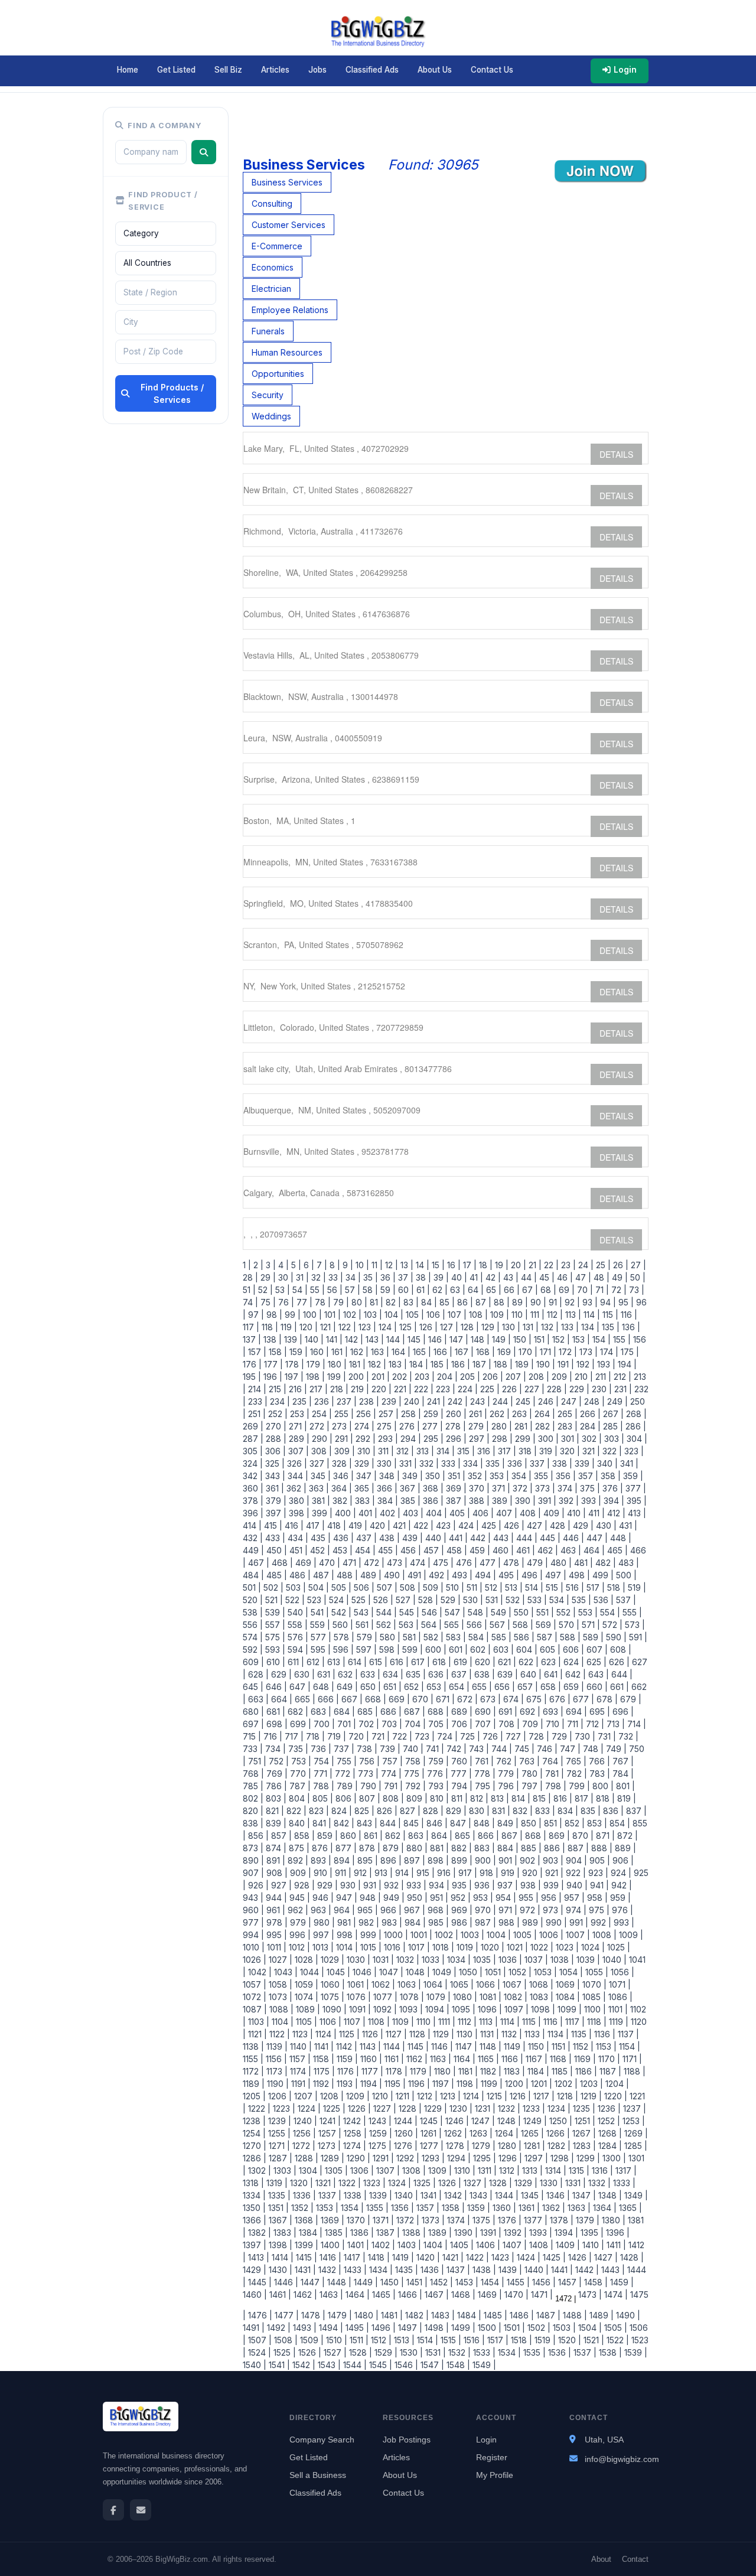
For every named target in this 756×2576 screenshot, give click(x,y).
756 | (368, 1761)
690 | (484, 1712)
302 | (591, 1439)
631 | (325, 1674)
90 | (537, 1302)
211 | (602, 1377)
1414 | (281, 2257)
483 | (628, 1563)
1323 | (373, 2183)
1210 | (382, 2096)
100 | (311, 1315)
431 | (627, 1525)
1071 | (619, 1984)
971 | (507, 1910)
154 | (600, 1339)
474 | (419, 1563)
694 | (575, 1712)
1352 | (301, 2208)
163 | (379, 1352)
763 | (528, 1761)
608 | (620, 1650)
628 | (257, 1674)
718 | (314, 1736)
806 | (345, 1798)
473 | (396, 1563)
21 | (534, 1265)
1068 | (540, 1984)
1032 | (407, 1960)
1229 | (434, 2108)
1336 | (303, 2195)
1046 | (364, 1972)
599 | (411, 1650)
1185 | (561, 2071)
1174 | (299, 2071)
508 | (409, 1587)
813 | (499, 1798)
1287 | (279, 2158)
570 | (568, 1625)
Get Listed (176, 70)
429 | (582, 1525)
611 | (295, 1662)
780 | (531, 1774)
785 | (253, 1786)
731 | (606, 1736)
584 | (478, 1637)
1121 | (256, 2034)
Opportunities (278, 374)
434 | (297, 1538)
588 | (569, 1637)
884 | (507, 1848)
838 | (253, 1823)
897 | (413, 1860)
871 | (604, 1836)
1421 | (452, 2257)
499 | (602, 1575)
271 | (297, 1426)
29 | (267, 1277)
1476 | (259, 2315)
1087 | (255, 2009)
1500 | (488, 2328)
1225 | (333, 2108)
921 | (553, 1873)
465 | (616, 1550)
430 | (605, 1525)
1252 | (608, 2121)
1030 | (357, 1960)
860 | (350, 1836)
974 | (575, 1910)
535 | (580, 1600)
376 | (612, 1488)
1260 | (405, 2133)
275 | (386, 1426)
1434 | (380, 2270)
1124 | (325, 2034)
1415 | (305, 2257)
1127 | (395, 2034)
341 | (628, 1463)
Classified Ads (372, 70)
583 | (455, 1637)
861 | (372, 1836)
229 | (578, 1389)
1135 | (580, 2034)
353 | (498, 1476)
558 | (296, 1625)
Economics (273, 267)
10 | (361, 1265)
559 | (319, 1625)
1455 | (517, 2282)
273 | (341, 1426)
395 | (636, 1501)
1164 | (463, 2059)
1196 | (418, 2084)
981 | (346, 1922)
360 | (253, 1488)
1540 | (255, 2365)
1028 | (305, 1960)
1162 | (416, 2059)
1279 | (483, 2146)
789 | (346, 1786)
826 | (386, 1811)
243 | (479, 1401)
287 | (253, 1439)
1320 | (300, 2183)
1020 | (491, 1947)
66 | (511, 1290)
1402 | (382, 2245)
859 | (326, 1836)
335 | (494, 1463)
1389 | (439, 2233)
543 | (363, 1612)
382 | (341, 1501)
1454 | (491, 2282)
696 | (622, 1712)
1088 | (280, 2009)
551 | (544, 1612)
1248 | (508, 2121)
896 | (390, 1860)
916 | (445, 1873)
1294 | (458, 2158)
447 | (596, 1538)
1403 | (408, 2245)
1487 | (547, 2315)
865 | (464, 1836)
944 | (275, 1898)
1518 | (520, 2340)
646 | (275, 1687)
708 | (508, 1724)
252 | (277, 1414)
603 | (502, 1650)
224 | (467, 1389)
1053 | (544, 1972)
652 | (413, 1687)
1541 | (278, 2365)
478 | (513, 1563)
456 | (410, 1550)
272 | (318, 1426)
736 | (320, 1749)
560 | (342, 1625)
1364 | (604, 2208)
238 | (368, 1401)
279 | (478, 1426)
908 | (276, 1873)
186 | (460, 1364)
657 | (527, 1687)
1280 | (509, 2146)
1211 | (404, 2096)
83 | (410, 1302)
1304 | (309, 2170)
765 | (575, 1761)
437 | (365, 1538)
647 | (299, 1687)
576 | (297, 1637)
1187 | (609, 2071)
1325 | (423, 2183)
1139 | (276, 2046)
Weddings (271, 416)
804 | (298, 1798)
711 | (574, 1724)
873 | (253, 1848)
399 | (321, 1513)
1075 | (331, 1997)
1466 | (409, 2295)
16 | (453, 1265)
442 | (479, 1538)
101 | (331, 1315)
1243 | (379, 2121)
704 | (414, 1724)
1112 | (466, 2022)
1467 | (436, 2295)
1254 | (254, 2133)
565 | (453, 1625)
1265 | (531, 2133)
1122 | (278, 2034)
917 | (467, 1873)
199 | (335, 1377)
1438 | (483, 2270)
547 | (454, 1612)
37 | (405, 1277)
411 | (595, 1513)
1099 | (568, 2009)
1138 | (253, 2046)
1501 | (513, 2328)
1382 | (258, 2233)
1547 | (431, 2365)
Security (268, 395)
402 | (389, 1513)
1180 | (444, 2071)
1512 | (380, 2340)
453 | (341, 1550)
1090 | (333, 2009)
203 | (423, 1377)
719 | (335, 1736)
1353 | (326, 2208)
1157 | (299, 2059)
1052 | (519, 1972)
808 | (392, 1798)
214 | (256, 1389)
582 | (432, 1637)
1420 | (427, 2257)
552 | (565, 1612)
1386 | (361, 2233)
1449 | (365, 2282)
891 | (275, 1860)
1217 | (543, 2096)
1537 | (584, 2352)
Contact (635, 2559)
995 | (276, 1935)
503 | (295, 1587)
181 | (356, 1364)
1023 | (566, 1947)
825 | (363, 1811)
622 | (527, 1662)
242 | (457, 1401)
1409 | (567, 2245)
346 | (342, 1476)
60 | (405, 1290)
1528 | (359, 2352)
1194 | (370, 2084)
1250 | (560, 2121)
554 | (609, 1612)
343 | (274, 1476)
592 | (253, 1650)
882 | (460, 1848)
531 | (493, 1600)
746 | (546, 1749)
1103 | (258, 2022)
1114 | (509, 2022)
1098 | (542, 2009)
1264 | (506, 2133)
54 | (299, 1290)
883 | (483, 1848)
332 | (428, 1463)
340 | (606, 1463)
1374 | (457, 2220)
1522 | (617, 2340)
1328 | (499, 2183)
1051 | (494, 1972)
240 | (413, 1401)
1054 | (570, 1972)
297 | (478, 1439)
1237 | (633, 2108)
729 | (561, 1736)
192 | (584, 1364)
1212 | (426, 2096)
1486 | (521, 2315)
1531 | (434, 2352)
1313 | (531, 2170)
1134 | (557, 2034)
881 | (438, 1848)
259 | (432, 1414)
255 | (343, 1414)
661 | (618, 1687)
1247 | (482, 2121)
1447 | (312, 2282)
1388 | (413, 2233)
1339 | (379, 2195)
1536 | (558, 2352)
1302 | (258, 2170)
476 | (465, 1563)
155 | (621, 1339)
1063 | (408, 1984)
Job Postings (407, 2440)
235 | (301, 1401)
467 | (258, 1563)
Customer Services (289, 225)
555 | (631, 1612)
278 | (454, 1426)
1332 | (598, 2183)
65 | (493, 1290)
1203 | (590, 2084)
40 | (458, 1277)
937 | (506, 1885)
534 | (558, 1600)
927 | (280, 1885)
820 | (253, 1811)
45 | (546, 1277)
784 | (622, 1774)
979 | (299, 1922)
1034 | (458, 1960)
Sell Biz (228, 70)
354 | (520, 1476)
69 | (566, 1290)
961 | (275, 1910)
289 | (298, 1439)
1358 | (452, 2208)
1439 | (509, 2270)
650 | (369, 1687)
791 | (392, 1786)
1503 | (563, 2328)
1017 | (418, 1947)
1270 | (255, 2146)
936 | (483, 1885)
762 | (505, 1761)
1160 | (370, 2059)
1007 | (577, 1935)
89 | (519, 1302)
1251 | (584, 2121)
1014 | (346, 1947)
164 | (400, 1352)
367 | (409, 1488)
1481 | (391, 2315)
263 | (521, 1414)
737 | (343, 1749)
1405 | (461, 2245)
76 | (285, 1302)
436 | (342, 1538)
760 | (461, 1761)
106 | (435, 1315)
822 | (295, 1811)
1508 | (285, 2340)
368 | (432, 1488)
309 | (343, 1451)
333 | (450, 1463)
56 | (334, 1290)
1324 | (398, 2183)
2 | (257, 1265)
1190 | (277, 2084)
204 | (446, 1377)
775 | (413, 1774)
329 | (363, 1463)
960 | (253, 1910)
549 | (500, 1612)
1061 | (357, 1984)
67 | (529, 1290)
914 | (403, 1873)
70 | (584, 1290)
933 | (415, 1885)
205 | (469, 1377)
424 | (467, 1525)
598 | (388, 1650)
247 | (570, 1401)
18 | (485, 1265)
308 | (320, 1451)
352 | (476, 1476)
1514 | (426, 2340)
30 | (285, 1277)
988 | (508, 1922)
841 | (321, 1823)
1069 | (567, 1984)
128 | (469, 1327)
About (601, 2559)
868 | (535, 1836)
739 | (389, 1749)
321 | (590, 1451)
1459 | (621, 2282)
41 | (475, 1277)
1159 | (346, 2059)
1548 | (457, 2365)
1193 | (346, 2084)
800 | (602, 1786)
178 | (294, 1364)
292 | (364, 1439)
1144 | (393, 2046)
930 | (349, 1885)
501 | (252, 1587)
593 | (274, 1650)
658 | (550, 1687)
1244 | (405, 2121)
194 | (626, 1364)
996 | (299, 1935)
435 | (320, 1538)
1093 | (410, 2009)
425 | (490, 1525)
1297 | (535, 2158)
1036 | (509, 1960)
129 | (489, 1327)
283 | (566, 1426)
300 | (547, 1439)
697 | (253, 1724)
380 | (298, 1501)
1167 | (535, 2059)
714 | (636, 1724)
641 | (552, 1674)
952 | (460, 1898)
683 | (320, 1712)
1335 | (278, 2195)
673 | (489, 1699)
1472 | (564, 2299)
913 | (382, 1873)
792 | (414, 1786)
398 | (298, 1513)
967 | (413, 1910)
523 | (316, 1600)
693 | (552, 1712)
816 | (562, 1798)
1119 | (617, 2022)
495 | (508, 1575)
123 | (366, 1327)
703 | (391, 1724)
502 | (272, 1587)
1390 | (465, 2233)
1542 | (303, 2365)
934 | (438, 1885)
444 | (526, 1538)
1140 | (300, 2046)
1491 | (254, 2328)
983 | (391, 1922)
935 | (461, 1885)
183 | (397, 1364)
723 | (423, 1736)
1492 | (278, 2328)
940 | (576, 1885)
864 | (441, 1836)
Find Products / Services (172, 393)
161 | (338, 1352)
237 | (346, 1401)
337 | (539, 1463)
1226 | (358, 2108)
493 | (461, 1575)
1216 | (519, 2096)
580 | (389, 1637)
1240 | (304, 2121)
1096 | (489, 2009)
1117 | (574, 2022)
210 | (583, 1377)
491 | (416, 1575)
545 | (408, 1612)
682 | (297, 1712)
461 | (524, 1550)
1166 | (511, 2059)
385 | (409, 1501)
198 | (314, 1377)
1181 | (467, 2071)
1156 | (275, 2059)
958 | (596, 1898)
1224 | (308, 2108)
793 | (437, 1786)
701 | (346, 1724)
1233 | (533, 2108)
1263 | (480, 2133)
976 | (621, 1910)
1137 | (627, 2034)
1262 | (454, 2133)
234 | (279, 1401)
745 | (523, 1749)
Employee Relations (290, 310)
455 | (387, 1550)
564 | (430, 1625)
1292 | (407, 2158)
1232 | (508, 2108)
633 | (369, 1674)
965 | (366, 1910)
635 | (415, 1674)
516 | (574, 1587)
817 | (583, 1798)
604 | (526, 1650)
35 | (369, 1277)
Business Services (287, 182)
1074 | (305, 1997)
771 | (322, 1774)
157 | (256, 1352)
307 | (297, 1451)
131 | (529, 1327)
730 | (584, 1736)
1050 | (470, 1972)
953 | (482, 1898)
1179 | (420, 2071)
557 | (274, 1625)
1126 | (372, 2034)
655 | (481, 1687)
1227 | (384, 2108)
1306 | (361, 2170)
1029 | (331, 1960)
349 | (411, 1476)
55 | (316, 1290)
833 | (544, 1811)
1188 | (633, 2071)
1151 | (560, 2046)
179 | (315, 1364)
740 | (412, 1749)
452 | (319, 1550)
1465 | (383, 2295)
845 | (413, 1823)
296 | (455, 1439)
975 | (598, 1910)
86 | (464, 1302)
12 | (390, 1265)
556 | (253, 1625)
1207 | (305, 2096)
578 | (343, 1637)
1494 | (330, 2328)
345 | (320, 1476)
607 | (596, 1650)
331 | (407, 1463)
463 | (570, 1550)
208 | (538, 1377)
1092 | (384, 2009)
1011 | (276, 1947)
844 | (389, 1823)
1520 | (568, 2340)
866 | (487, 1836)
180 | (336, 1364)
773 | (367, 1774)
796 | (507, 1786)
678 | (606, 1699)
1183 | (513, 2071)
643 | (597, 1674)
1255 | (278, 2133)
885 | (530, 1848)
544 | (385, 1612)
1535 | (533, 2352)
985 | (437, 1922)
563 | (408, 1625)
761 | (483, 1761)
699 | (299, 1724)
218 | (338, 1389)
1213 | (449, 2096)
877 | (345, 1848)
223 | (444, 1389)
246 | (547, 1401)
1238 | (254, 2121)
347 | (365, 1476)
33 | (335, 1277)
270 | (275, 1426)
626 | (618, 1662)
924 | (620, 1873)
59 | (387, 1290)
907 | (253, 1873)
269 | (253, 1426)
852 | (573, 1823)
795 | (484, 1786)
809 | (416, 1798)
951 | (438, 1898)
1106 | (329, 2022)
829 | (455, 1811)
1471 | (541, 2295)
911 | (342, 1873)
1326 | (449, 2183)
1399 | (305, 2245)
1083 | (540, 1997)
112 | (554, 1315)
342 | (253, 1476)
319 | (547, 1451)
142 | (353, 1339)
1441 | (561, 2270)
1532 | (458, 2352)
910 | (322, 1873)
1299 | (587, 2158)
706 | (461, 1724)
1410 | (592, 2245)
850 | (530, 1823)
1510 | (335, 2340)
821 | (274, 1811)
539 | (274, 1612)
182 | (376, 1364)
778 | (484, 1774)
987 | (484, 1922)
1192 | (322, 2084)
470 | (328, 1563)
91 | (554, 1302)
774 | (390, 1774)
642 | (574, 1674)
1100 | (594, 2009)
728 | (538, 1736)
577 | (320, 1637)
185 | (439, 1364)
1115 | (530, 2022)
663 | (257, 1699)
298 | (501, 1439)
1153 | (605, 2046)
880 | (416, 1848)
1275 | (379, 2146)
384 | (387, 1501)
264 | (544, 1414)
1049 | (443, 1972)
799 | (578, 1786)
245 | (524, 1401)
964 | (343, 1910)
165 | (421, 1352)
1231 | (484, 2108)
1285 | (635, 2146)
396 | (253, 1513)
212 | (621, 1377)
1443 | (612, 2270)
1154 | (628, 2046)
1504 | (589, 2328)
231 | (622, 1389)
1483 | (442, 2315)
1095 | (462, 2009)
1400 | (332, 2245)
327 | (318, 1463)
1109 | (402, 2022)
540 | (297, 1612)
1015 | (370, 1947)
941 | (598, 1885)
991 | (578, 1922)
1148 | (489, 2046)
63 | (457, 1290)
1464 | (356, 2295)
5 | (295, 1265)
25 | (602, 1265)
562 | (385, 1625)
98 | (273, 1315)
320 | (569, 1451)
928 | (303, 1885)
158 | (277, 1352)
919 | (509, 1873)
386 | (432, 1501)
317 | (506, 1451)
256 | (365, 1414)
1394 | (565, 2233)
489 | (370, 1575)
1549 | (483, 2365)
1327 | (474, 2183)
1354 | (351, 2208)
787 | (299, 1786)
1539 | (635, 2352)
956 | (550, 1898)
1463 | (330, 2295)
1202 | (565, 2084)
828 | (432, 1811)
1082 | (514, 1997)
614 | (356, 1662)
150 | (521, 1339)
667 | (351, 1699)
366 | (386, 1488)
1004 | (498, 1935)
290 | (321, 1439)
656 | (504, 1687)
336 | (516, 1463)
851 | (552, 1823)
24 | (585, 1265)
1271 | (278, 2146)
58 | (369, 1290)
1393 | (540, 2233)
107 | (456, 1315)
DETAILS (616, 454)
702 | (368, 1724)
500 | (625, 1575)
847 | (460, 1823)
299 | (524, 1439)
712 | (594, 1724)
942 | (620, 1885)
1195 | (394, 2084)
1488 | (574, 2315)
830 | (478, 1811)
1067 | (514, 1984)
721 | (379, 1736)
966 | (390, 1910)
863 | (417, 1836)
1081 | (489, 1997)
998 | (346, 1935)
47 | (582, 1277)
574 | (253, 1637)
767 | (622, 1761)
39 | (440, 1277)
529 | (449, 1600)
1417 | (353, 2257)
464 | (593, 1550)
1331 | (574, 2183)
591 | (637, 1637)
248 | (593, 1401)
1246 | (456, 2121)
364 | (340, 1488)
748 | (592, 1749)
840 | (298, 1823)
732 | (627, 1736)
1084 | (567, 1997)
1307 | (387, 2170)
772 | (344, 1774)
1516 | (473, 2340)
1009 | (630, 1935)
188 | (502, 1364)
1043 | (285, 1972)
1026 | (255, 1960)
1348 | (609, 2195)
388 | (478, 1501)
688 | (437, 1712)
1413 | (258, 2257)
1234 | (558, 2108)
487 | (322, 1575)
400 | (344, 1513)
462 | (547, 1550)
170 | (527, 1352)
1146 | (441, 2046)
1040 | (613, 1960)
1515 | (450, 2340)
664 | (281, 1699)
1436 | (431, 2270)
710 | (554, 1724)
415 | (272, 1525)
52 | (264, 1290)
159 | (297, 1352)
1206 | (279, 2096)
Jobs (317, 70)
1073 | (279, 1997)
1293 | (432, 2158)
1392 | (514, 2233)
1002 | (445, 1935)
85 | (446, 1302)
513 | (513, 1587)
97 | (255, 1315)
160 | (318, 1352)
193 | (605, 1364)
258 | (410, 1414)
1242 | (353, 2121)
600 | (435, 1650)
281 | (522, 1426)
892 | (297, 1860)
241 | (435, 1401)
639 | (506, 1674)
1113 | (487, 2022)
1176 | (347, 2071)
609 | (253, 1662)
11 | (376, 1265)
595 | (320, 1650)
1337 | (329, 2195)
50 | (637, 1277)
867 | (511, 1836)
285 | (612, 1426)
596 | (342, 1650)
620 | (484, 1662)
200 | (358, 1377)
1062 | (382, 1984)
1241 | (329, 2121)
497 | (555, 1575)
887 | (577, 1848)
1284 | (609, 2146)
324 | (253, 1463)
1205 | (254, 2096)
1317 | (625, 2170)
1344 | (506, 2195)
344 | (297, 1476)
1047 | (390, 1972)
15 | (437, 1265)
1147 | (465, 2046)
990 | (555, 1922)
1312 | (508, 2170)
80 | (358, 1302)
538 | (253, 1612)
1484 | (468, 2315)
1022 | (541, 1947)
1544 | (354, 2365)
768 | (253, 1774)
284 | (589, 1426)
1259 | (379, 2133)
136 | (630, 1327)
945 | (299, 1898)
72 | (618, 1290)
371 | (500, 1488)
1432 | (329, 2270)
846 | (436, 1823)
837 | (635, 1811)
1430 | (279, 2270)
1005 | (524, 1935)
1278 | (457, 2146)
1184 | (537, 2071)
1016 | (394, 1947)
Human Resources (287, 352)
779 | (507, 1774)
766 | (598, 1761)
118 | (269, 1327)
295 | (432, 1439)
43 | (510, 1277)
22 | (550, 1265)
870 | (582, 1836)
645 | (253, 1687)
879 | (392, 1848)
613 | (335, 1662)
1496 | (382, 2328)
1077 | (384, 1997)
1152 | (582, 2046)
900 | (484, 1860)
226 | (511, 1389)
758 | (414, 1761)
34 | (352, 1277)
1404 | (434, 2245)
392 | (568, 1501)
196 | (272, 1377)
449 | (253, 1550)
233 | (257, 1401)
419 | (357, 1525)
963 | (320, 1910)
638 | (483, 1674)
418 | (335, 1525)
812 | (478, 1798)
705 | (437, 1724)
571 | (590, 1625)
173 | (587, 1352)
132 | (549, 1327)
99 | (291, 1315)
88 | (501, 1302)
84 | (428, 1302)
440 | (435, 1538)
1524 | (258, 2352)
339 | (584, 1463)
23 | (567, 1265)
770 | (299, 1774)
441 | (457, 1538)
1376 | (509, 2220)
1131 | (488, 2034)
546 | (431, 1612)
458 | (456, 1550)
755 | (346, 1761)
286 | (635, 1426)
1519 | (544, 2340)
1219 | (590, 2096)
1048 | (417, 1972)
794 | (461, 1786)
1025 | (617, 1947)
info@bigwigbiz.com (622, 2459)
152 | (560, 1339)
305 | (253, 1451)
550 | (523, 1612)
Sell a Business (318, 2475)
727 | (515, 1736)
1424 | (527, 2257)
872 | (626, 1836)
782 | (576, 1774)
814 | (520, 1798)
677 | (582, 1699)
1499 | (462, 2328)
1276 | (405, 2146)
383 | (364, 1501)
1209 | (357, 2096)
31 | (301, 1277)
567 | (499, 1625)
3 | (270, 1265)
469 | (305, 1563)
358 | (610, 1476)
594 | (297, 1650)
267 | (612, 1414)
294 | (410, 1439)
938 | (529, 1885)
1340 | (405, 2195)
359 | (632, 1476)
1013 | (322, 1947)
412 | (615, 1513)
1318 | (253, 2183)
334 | (472, 1463)
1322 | (348, 2183)
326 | (296, 1463)
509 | (432, 1587)
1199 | (491, 2084)
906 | (622, 1860)
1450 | (391, 2282)
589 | (592, 1637)
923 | (597, 1873)
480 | (560, 1563)
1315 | (578, 2170)
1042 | (259, 1972)
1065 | (461, 1984)
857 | (280, 1836)
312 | (404, 1451)
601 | (457, 1650)
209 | (561, 1377)
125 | (407, 1327)
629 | (280, 1674)
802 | (253, 1798)
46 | (564, 1277)
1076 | (358, 1997)
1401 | (357, 2245)
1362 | (553, 2208)
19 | (501, 1265)
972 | (529, 1910)
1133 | (534, 2034)
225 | (489, 1389)
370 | (478, 1488)
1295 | (483, 2158)
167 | (463, 1352)
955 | (527, 1898)
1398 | (279, 2245)
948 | (369, 1898)
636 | (437, 1674)
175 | (629, 1352)
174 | (608, 1352)
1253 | (633, 2121)
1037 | (535, 1960)
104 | (393, 1315)
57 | (351, 1290)
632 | (347, 1674)
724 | (446, 1736)
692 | (529, 1712)
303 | (613, 1439)
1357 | (427, 2208)
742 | (455, 1749)
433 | (274, 1538)
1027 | (279, 1960)
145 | (416, 1339)
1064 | (434, 1984)
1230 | (460, 2108)
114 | (591, 1315)
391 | (546, 1501)
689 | (461, 1712)
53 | (281, 1290)
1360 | (503, 2208)
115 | (609, 1315)
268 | (635, 1414)
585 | (500, 1637)
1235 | (583, 2108)
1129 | (442, 2034)
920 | (531, 1873)
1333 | (623, 2183)
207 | (515, 1377)
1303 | (284, 2170)
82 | (392, 1302)
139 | (292, 1339)
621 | (506, 1662)
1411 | (615, 2245)
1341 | (430, 2195)
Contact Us (492, 70)
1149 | (514, 2046)
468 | (281, 1563)
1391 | (490, 2233)
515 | (553, 1587)
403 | (412, 1513)
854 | (619, 1823)
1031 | (382, 1960)
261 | (477, 1414)
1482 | (416, 2315)
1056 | (621, 1972)
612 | (315, 1662)
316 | (485, 1451)
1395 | (591, 2233)
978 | (276, 1922)
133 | (569, 1327)
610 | (275, 1662)
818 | (604, 1798)
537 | (625, 1600)
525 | (360, 1600)
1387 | (387, 2233)
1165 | (487, 2059)
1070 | (593, 1984)
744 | (501, 1749)
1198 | (466, 2084)
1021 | (516, 1947)
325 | (274, 1463)
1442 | (586, 2270)
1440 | (535, 2270)
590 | (615, 1637)
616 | (398, 1662)
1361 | (528, 2208)
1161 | (393, 2059)
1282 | (558, 2146)
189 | (523, 1364)
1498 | (436, 2328)
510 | (454, 1587)
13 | (406, 1265)
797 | (531, 1786)
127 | (448, 1327)
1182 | (490, 2071)
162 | (358, 1352)
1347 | (583, 2195)
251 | (256, 1414)
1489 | (600, 2315)
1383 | (284, 2233)
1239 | (278, 2121)
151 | (541, 1339)
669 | (398, 1699)
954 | (505, 1898)
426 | (513, 1525)
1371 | (382, 2220)
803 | (275, 1798)
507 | (386, 1587)
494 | (484, 1575)
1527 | (334, 2352)
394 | (613, 1501)
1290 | (357, 2158)
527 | (405, 1600)
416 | (293, 1525)
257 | (387, 1414)
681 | (275, 1712)
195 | (252, 1377)
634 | (392, 1674)
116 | (628, 1315)
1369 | (331, 2220)
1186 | (585, 2071)
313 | (424, 1451)
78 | (322, 1302)
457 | (433, 1550)
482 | (605, 1563)
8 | (334, 1265)
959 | (619, 1898)
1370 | (357, 2220)
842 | (343, 1823)
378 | (253, 1501)
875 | (298, 1848)
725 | (469, 1736)
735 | (297, 1749)
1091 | (359, 2009)
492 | (438, 1575)
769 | (276, 1774)
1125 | (348, 2034)
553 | (587, 1612)
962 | (297, 1910)
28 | (250, 1277)
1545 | (379, 2365)
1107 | (353, 2022)
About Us (435, 70)
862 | (394, 1836)
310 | (365, 1451)
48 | (600, 1277)
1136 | (604, 2034)
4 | (282, 1265)
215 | (276, 1389)
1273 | (328, 2146)
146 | (436, 1339)
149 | (500, 1339)
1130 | (466, 2034)
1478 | (312, 2315)
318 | (527, 1451)
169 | (506, 1352)
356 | (565, 1476)
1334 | (254, 2195)
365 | (363, 1488)
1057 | (255, 1984)
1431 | (304, 2270)
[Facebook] (113, 2510)
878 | (369, 1848)
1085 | (593, 1997)
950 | (416, 1898)
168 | (484, 1352)
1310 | (464, 2170)
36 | (387, 1277)
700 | (323, 1724)
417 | (314, 1525)
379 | (275, 1501)
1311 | (486, 2170)
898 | (437, 1860)
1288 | (305, 2158)
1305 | (335, 2170)
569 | (545, 1625)
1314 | (555, 2170)
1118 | (596, 2022)
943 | (253, 1898)
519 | (636, 1587)
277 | (431, 1426)
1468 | (462, 2295)
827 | (409, 1811)
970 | (484, 1910)
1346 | (557, 2195)
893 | (320, 1860)
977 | (253, 1922)
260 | (455, 1414)
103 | (372, 1315)
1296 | (509, 2158)
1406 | (487, 2245)
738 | (366, 1749)
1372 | (407, 2220)
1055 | (596, 1972)
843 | (366, 1823)
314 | (444, 1451)
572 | (611, 1625)
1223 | (283, 2108)
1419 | (402, 2257)
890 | (253, 1860)
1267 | (583, 2133)
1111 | (446, 2022)
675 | (535, 1699)
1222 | (258, 2108)
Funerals (268, 331)
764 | (552, 1761)
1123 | (302, 2034)
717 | (293, 1736)
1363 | (578, 2208)
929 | (326, 1885)
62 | (439, 1290)
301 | (569, 1439)
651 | (391, 1687)
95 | (625, 1302)
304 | (636, 1439)
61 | (422, 1290)
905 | (599, 1860)
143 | (374, 1339)
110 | (519, 1315)
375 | (589, 1488)
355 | (542, 1476)
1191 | (300, 2084)
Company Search (322, 2440)
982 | (368, 1922)
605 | (549, 1650)
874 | (275, 1848)
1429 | (255, 2270)
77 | (303, 1302)
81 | (375, 1302)
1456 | (543, 2282)
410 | (575, 1513)
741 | (434, 1749)
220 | (380, 1389)
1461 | (279, 2295)
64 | (475, 1290)
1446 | (285, 2282)
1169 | (584, 2059)
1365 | (629, 2208)
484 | (253, 1575)
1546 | (405, 2365)
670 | (422, 1699)
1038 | (561, 1960)
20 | (517, 1265)
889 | (624, 1848)
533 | (536, 1600)
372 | (522, 1488)
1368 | (305, 2220)
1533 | (483, 2352)
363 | (318, 1488)
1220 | (615, 2096)
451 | (297, 1550)
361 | (274, 1488)
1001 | (420, 1935)
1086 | (619, 1997)
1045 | (337, 1972)
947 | (346, 1898)
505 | (340, 1587)
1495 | (356, 2328)
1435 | (405, 2270)
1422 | (476, 2257)
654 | (458, 1687)
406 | (482, 1513)
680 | (253, 1712)
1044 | (311, 1972)
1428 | (631, 2257)
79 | (340, 1302)
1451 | (416, 2282)
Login (625, 70)
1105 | (305, 2022)
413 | (636, 1513)
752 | (278, 1761)
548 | (477, 1612)
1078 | (411, 1997)
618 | (441, 1662)
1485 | (494, 2315)
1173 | (276, 2071)
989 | (532, 1922)
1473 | (589, 2295)
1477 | (286, 2315)
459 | (479, 1550)
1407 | (514, 2245)
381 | (320, 1501)
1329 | (525, 2183)
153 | (580, 1339)
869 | (558, 1836)
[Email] (141, 2510)
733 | (253, 1749)
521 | (273, 1600)
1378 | (561, 2220)
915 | (424, 1873)
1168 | (560, 2059)
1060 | (332, 1984)
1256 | (303, 2133)
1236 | (608, 2108)
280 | (501, 1426)
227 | (533, 1389)
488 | (346, 1575)
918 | (488, 1873)
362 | (295, 1488)
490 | (393, 1575)
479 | (536, 1563)
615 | (377, 1662)
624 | (573, 1662)
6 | (308, 1265)
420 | (379, 1525)
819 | (625, 1798)
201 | (379, 1377)
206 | (492, 1377)
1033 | (432, 1960)
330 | (386, 1463)
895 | (366, 1860)
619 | (462, 1662)
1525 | (283, 2352)
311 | (385, 1451)
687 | (413, 1712)
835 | (589, 1811)
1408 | (540, 2245)
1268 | (609, 2133)
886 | (553, 1848)
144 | (395, 1339)
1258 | (354, 2133)
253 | (299, 1414)
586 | (523, 1637)
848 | (483, 1823)
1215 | (496, 2096)
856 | (257, 1836)
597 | (365, 1650)
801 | (624, 1786)
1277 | (431, 2146)
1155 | (253, 2059)
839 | (275, 1823)
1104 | (281, 2022)
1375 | (483, 2220)
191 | (565, 1364)
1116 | (552, 2022)
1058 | (279, 1984)
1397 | (255, 2245)
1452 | (440, 2282)
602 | (479, 1650)
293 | (387, 1439)
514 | (533, 1587)
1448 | (338, 2282)
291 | (343, 1439)
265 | (566, 1414)
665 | (304, 1699)
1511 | (358, 2340)
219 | (359, 1389)
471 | (351, 1563)
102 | (351, 1315)
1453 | (466, 2282)
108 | (477, 1315)
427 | (536, 1525)
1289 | (331, 2158)
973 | (552, 1910)
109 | (498, 1315)
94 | (607, 1302)
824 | (340, 1811)
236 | (323, 1401)
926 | (257, 1885)
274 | (363, 1426)
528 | (427, 1600)
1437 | (457, 2270)
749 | (615, 1749)
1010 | (254, 1947)
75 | (267, 1302)
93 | (589, 1302)
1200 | (516, 2084)
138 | (271, 1339)
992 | (600, 1922)
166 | (442, 1352)
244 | (502, 1401)
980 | (323, 1922)
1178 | (395, 2071)
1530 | (410, 2352)
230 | (601, 1389)
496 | (531, 1575)
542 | (340, 1612)
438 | (388, 1538)
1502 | (538, 2328)
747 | (569, 1749)
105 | (414, 1315)
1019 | (466, 1947)
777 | (460, 1774)
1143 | (369, 2046)
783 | (599, 1774)
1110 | (425, 2022)
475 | (442, 1563)
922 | (575, 1873)
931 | (371, 1885)
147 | (458, 1339)
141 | (333, 1339)
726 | (492, 1736)
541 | (319, 1612)
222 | (423, 1389)
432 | (253, 1538)
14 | (421, 1265)
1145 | (417, 2046)
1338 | (354, 2195)
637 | (460, 1674)
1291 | (382, 2158)
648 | (322, 1687)
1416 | (329, 2257)
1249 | (534, 2121)
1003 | (471, 1935)
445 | (549, 1538)
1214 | (472, 2096)
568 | (522, 1625)
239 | (390, 1401)
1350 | (254, 2208)
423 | (445, 1525)
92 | (571, 1302)
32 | (317, 1277)
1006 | (550, 1935)
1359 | (478, 2208)
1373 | (432, 2220)
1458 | (595, 2282)
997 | (322, 1935)
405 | (459, 1513)
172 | (567, 1352)
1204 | (616, 2084)
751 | (256, 1761)
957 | (573, 1898)
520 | (253, 1600)
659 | (573, 1687)
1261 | (430, 2133)
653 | (435, 1687)
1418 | (378, 2257)
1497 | (409, 2328)
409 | (553, 1513)
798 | (555, 1786)
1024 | (592, 1947)
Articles (275, 70)
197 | (293, 1377)
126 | (427, 1327)
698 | (276, 1724)
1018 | (442, 1947)
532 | (514, 1600)
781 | (553, 1774)
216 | (297, 1389)
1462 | (304, 2295)
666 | (327, 1699)
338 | (561, 1463)
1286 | (255, 2158)
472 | (373, 1563)
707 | (484, 1724)
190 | (545, 1364)
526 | (382, 1600)
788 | (322, 1786)
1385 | (335, 2233)
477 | (489, 1563)
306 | (274, 1451)
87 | (482, 1302)
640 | (530, 1674)
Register (492, 2457)
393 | (590, 1501)
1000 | (395, 1935)
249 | (616, 1401)
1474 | (615, 2295)
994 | (253, 1935)
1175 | (323, 2071)
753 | (300, 1761)
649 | (346, 1687)
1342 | (454, 2195)
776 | (436, 1774)
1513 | (403, 2340)
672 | (466, 1699)
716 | (272, 1736)
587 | (546, 1637)
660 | (596, 1687)
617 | (419, 1662)
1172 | (253, 2071)
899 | (461, 1860)
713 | (615, 1724)
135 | (610, 1327)
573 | (634, 1625)
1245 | (430, 2121)
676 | (559, 1699)
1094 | (436, 2009)
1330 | (550, 2183)
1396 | (617, 2233)
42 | (492, 1277)
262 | (498, 1414)
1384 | (309, 2233)
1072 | (255, 1997)
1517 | (497, 2340)
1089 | (307, 2009)
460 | (502, 1550)
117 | (251, 1327)
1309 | (439, 2170)
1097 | (515, 2009)
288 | (275, 1439)
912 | (362, 1873)
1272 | (303, 2146)
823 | (318, 1811)
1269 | (635, 2133)
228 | (556, 1389)
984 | (414, 1922)
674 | (512, 1699)
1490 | (627, 2315)
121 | (327, 1327)
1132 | (511, 2034)
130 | (510, 1327)
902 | (529, 1860)
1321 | (325, 2183)
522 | (294, 1600)
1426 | (579, 2257)
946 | (322, 1898)
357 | (587, 1476)
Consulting (272, 203)
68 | (547, 1290)
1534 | (508, 2352)
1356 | (401, 2208)
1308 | (413, 2170)
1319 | (276, 2183)
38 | (422, 1277)
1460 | (255, 2295)
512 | (493, 1587)
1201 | (540, 2084)
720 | (358, 1736)
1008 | (603, 1935)
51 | (249, 1290)
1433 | (354, 2270)
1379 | (586, 2220)
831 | (500, 1811)
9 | (347, 1265)
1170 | (608, 2059)
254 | (321, 1414)
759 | (437, 1761)
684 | (343, 1712)
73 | (636, 1290)
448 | (620, 1538)
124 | (387, 1327)
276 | (408, 1426)
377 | (635, 1488)
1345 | (531, 2195)
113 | (572, 1315)
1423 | (502, 2257)
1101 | (617, 2009)
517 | (594, 1587)
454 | (364, 1550)
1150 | (537, 2046)
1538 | (609, 2352)
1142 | (346, 2046)
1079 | (437, 1997)
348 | (388, 1476)
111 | (536, 1315)
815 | (541, 1798)
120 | (307, 1327)
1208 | (331, 2096)
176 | (252, 1364)
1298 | (561, 2158)
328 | (341, 1463)
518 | (615, 1587)
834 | (567, 1811)
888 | (601, 1848)
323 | (633, 1451)
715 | (252, 1736)
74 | (250, 1302)
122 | (346, 1327)
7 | (321, 1265)
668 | (374, 1699)
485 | (276, 1575)
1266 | (557, 2133)
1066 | (487, 1984)
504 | (317, 1587)
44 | (528, 1277)
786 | (275, 1786)
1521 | (593, 2340)
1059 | (305, 1984)
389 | (501, 1501)
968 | (437, 1910)
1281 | (533, 2146)
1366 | (255, 2220)
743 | (478, 1749)
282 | (544, 1426)
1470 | (515, 2295)
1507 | (259, 2340)
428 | (559, 1525)
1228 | (409, 2108)
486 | (299, 1575)
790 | (370, 1786)
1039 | (587, 1960)
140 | (313, 1339)
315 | (465, 1451)
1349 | (635, 2195)
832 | (522, 1811)
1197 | (442, 2084)
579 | (366, 1637)
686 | (390, 1712)
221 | (402, 1389)
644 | (621, 1674)
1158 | (322, 2059)
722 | (401, 1736)
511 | (473, 1587)
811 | (458, 1798)
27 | (637, 1265)
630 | (303, 1674)
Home (128, 70)
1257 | (329, 2133)
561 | (364, 1625)
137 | (252, 1339)
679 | (630, 1699)
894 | (343, 1860)
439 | (411, 1538)
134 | (589, 1327)
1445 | (259, 2282)
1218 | (566, 2096)
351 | (455, 1476)
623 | (550, 1662)
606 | (572, 1650)
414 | (252, 1525)
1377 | (535, 2220)
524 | (338, 1600)
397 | (275, 1513)
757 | (391, 1761)
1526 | (309, 2352)
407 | (506, 1513)
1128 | (419, 2034)
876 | (321, 1848)
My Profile (495, 2475)
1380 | (612, 2220)
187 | (481, 1364)
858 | (303, 1836)
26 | (620, 1265)
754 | (323, 1761)
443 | (502, 1538)
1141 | (323, 2046)
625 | (595, 1662)
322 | (611, 1451)
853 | (596, 1823)
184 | (418, 1364)
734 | (274, 1749)
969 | (461, 1910)
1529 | (385, 2352)
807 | (369, 1798)
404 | (435, 1513)
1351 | (277, 2208)
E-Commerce (277, 246)
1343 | (480, 2195)
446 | (572, 1538)
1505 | (615, 2328)
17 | (469, 1265)
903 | (552, 1860)
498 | (578, 1575)
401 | (367, 1513)
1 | (247, 1265)
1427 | (605, 2257)
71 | (601, 1290)
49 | (619, 1277)
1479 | (339, 2315)
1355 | (376, 2208)
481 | (582, 1563)
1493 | (304, 2328)
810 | (438, 1798)
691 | (507, 1712)
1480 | (365, 2315)
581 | (411, 1637)
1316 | (601, 2170)
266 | (589, 1414)
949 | (393, 1898)
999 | (370, 1935)
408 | (529, 1513)
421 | (401, 1525)
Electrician (271, 289)
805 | (322, 1798)
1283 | (583, 2146)
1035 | (483, 1960)
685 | (366, 1712)
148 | (479, 1339)
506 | (363, 1587)
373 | (544, 1488)
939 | (553, 1885)
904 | (575, 1860)
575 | (274, 1637)
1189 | (254, 2084)
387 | (455, 1501)
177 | (272, 1364)
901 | (507, 1860)
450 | (276, 1550)
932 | (393, 1885)
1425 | (553, 2257)
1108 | (378, 2022)
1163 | (439, 2059)
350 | (434, 1476)
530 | (472, 1600)
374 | (566, 1488)
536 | (602, 1600)
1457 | (569, 2282)
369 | (455, 1488)
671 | (444, 1699)
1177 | (371, 2071)
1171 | (631, 2059)
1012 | (298, 1947)
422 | (422, 1525)
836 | (612, 1811)
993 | (623, 1922)
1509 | (311, 2340)
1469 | (489, 2295)
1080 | (464, 1997)
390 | (524, 1501)
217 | (317, 1389)
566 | (476, 1625)
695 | (599, 1712)
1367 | (279, 2220)
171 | (547, 1352)
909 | (299, 1873)
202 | (401, 1377)
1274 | (353, 2146)
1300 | (613, 2158)
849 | (507, 1823)
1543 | (328, 2365)
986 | (461, 1922)
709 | (532, 1724)
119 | (288, 1327)
